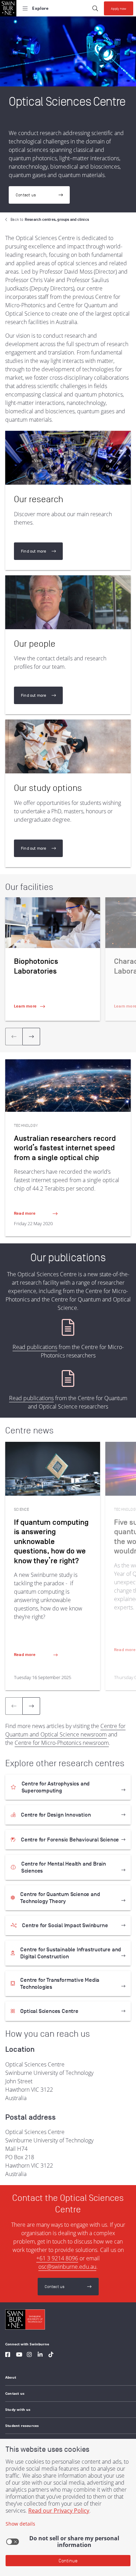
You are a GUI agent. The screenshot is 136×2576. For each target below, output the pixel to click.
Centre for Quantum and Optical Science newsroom (65, 1730)
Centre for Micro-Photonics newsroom (62, 1743)
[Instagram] (29, 2355)
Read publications (35, 1347)
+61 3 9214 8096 (57, 2258)
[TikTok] (51, 2355)
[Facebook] (8, 2355)
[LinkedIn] (40, 2355)
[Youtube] (19, 2355)
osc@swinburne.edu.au (67, 2267)
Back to (50, 219)
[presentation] (31, 1037)
